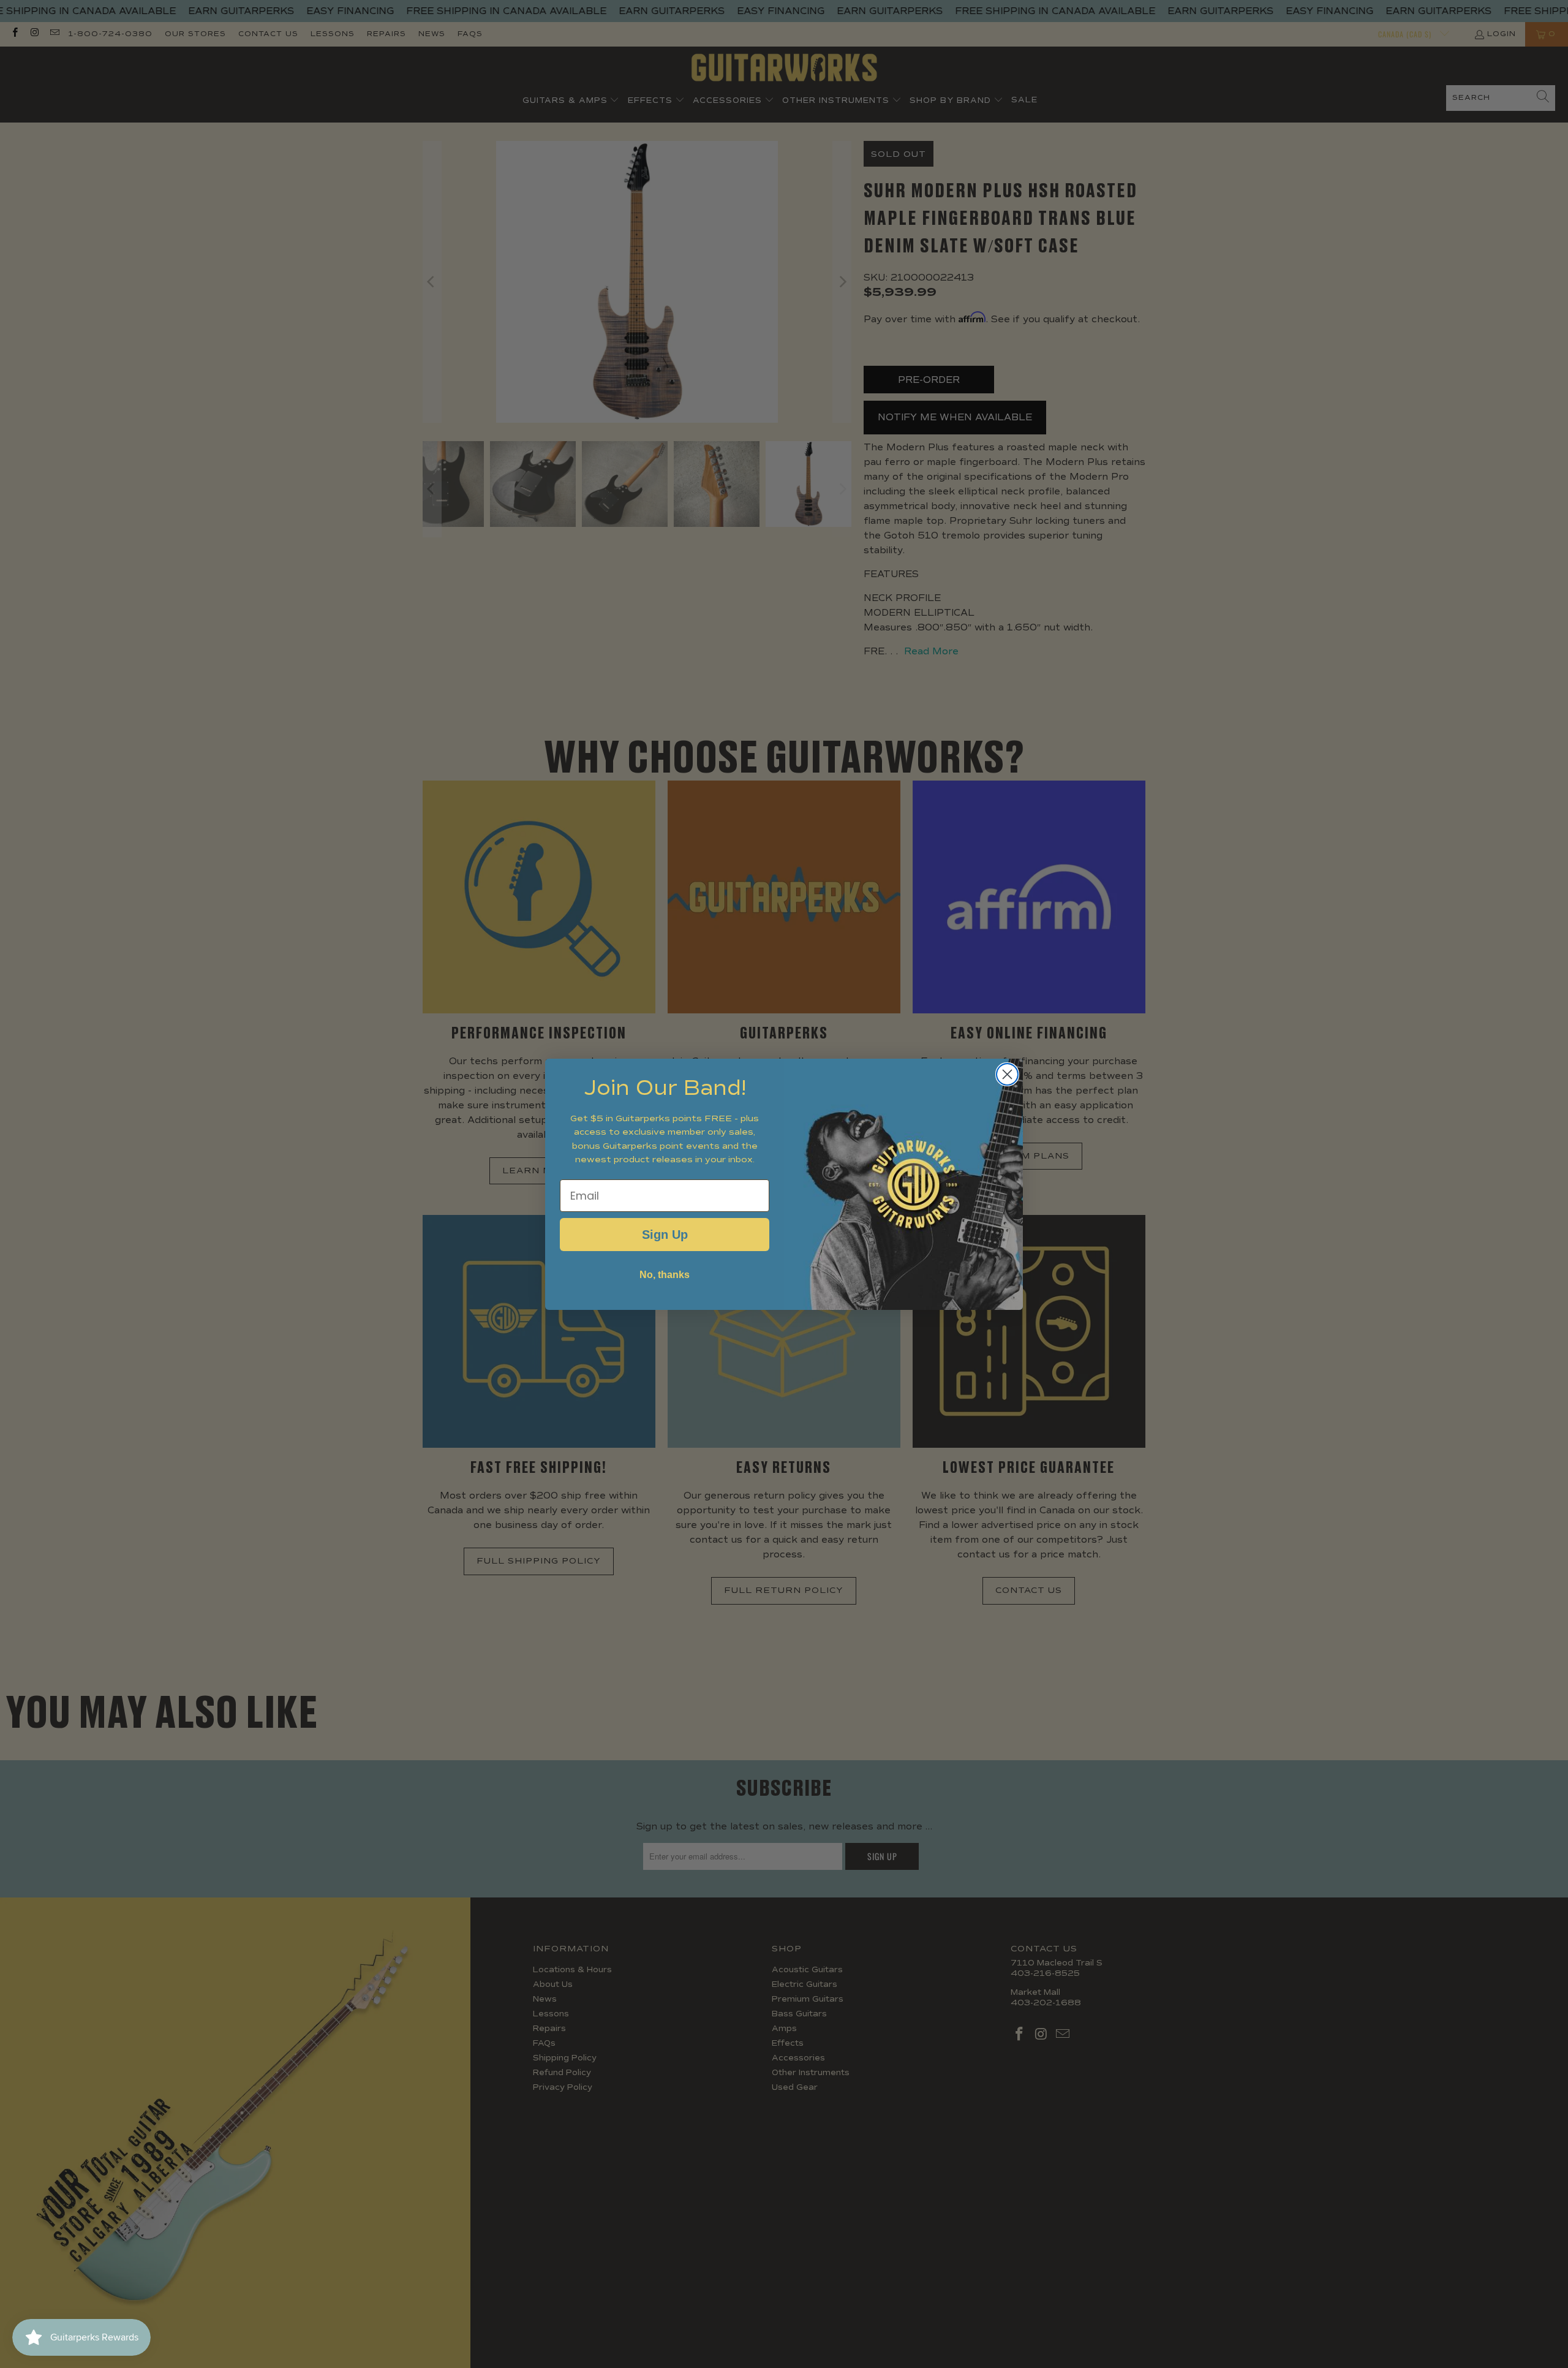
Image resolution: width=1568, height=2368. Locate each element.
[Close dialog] (1007, 1074)
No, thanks (665, 1275)
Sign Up (665, 1235)
